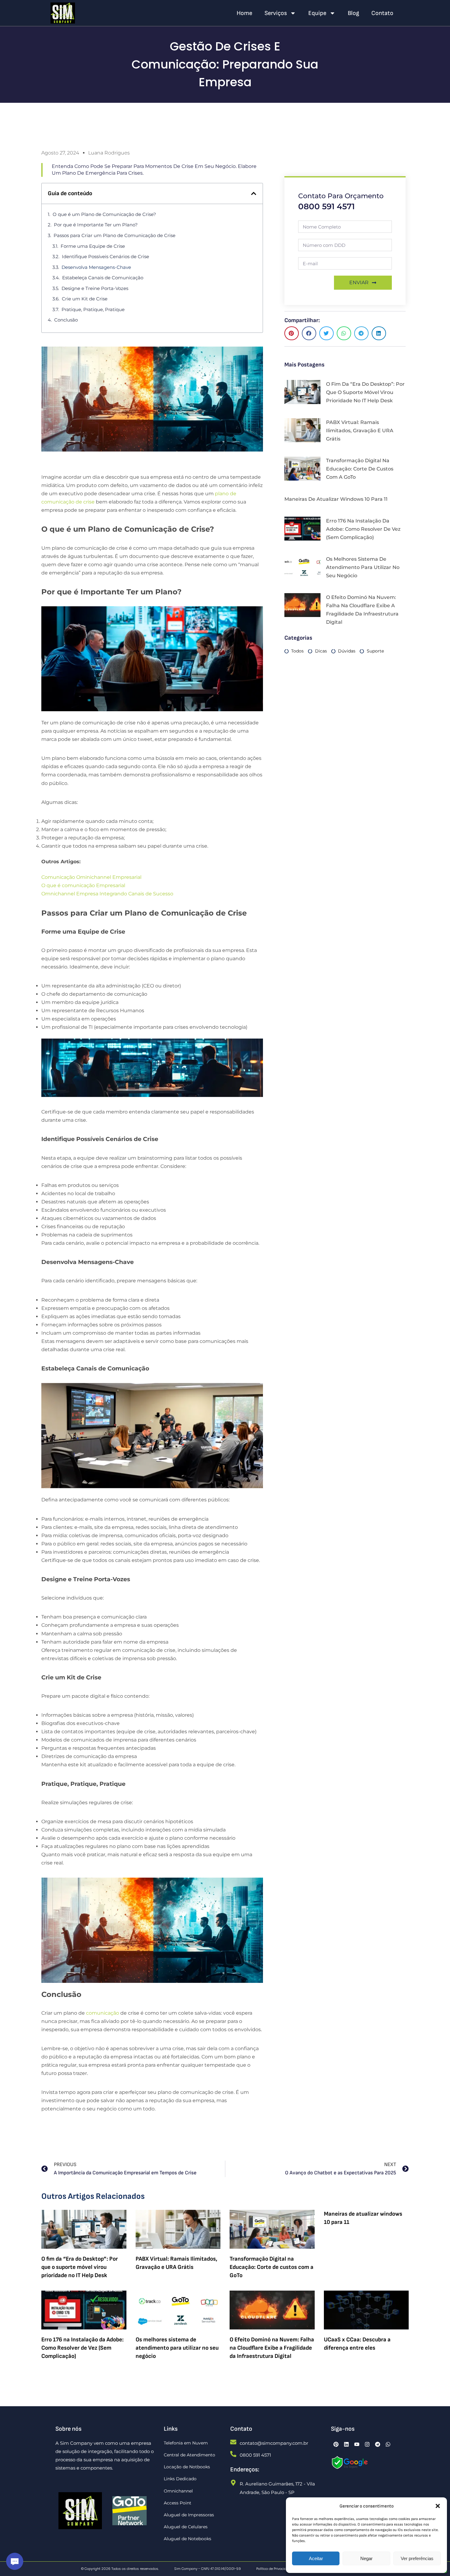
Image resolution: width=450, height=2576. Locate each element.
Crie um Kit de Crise (85, 299)
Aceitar (316, 2558)
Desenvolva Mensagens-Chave (96, 267)
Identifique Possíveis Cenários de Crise (105, 256)
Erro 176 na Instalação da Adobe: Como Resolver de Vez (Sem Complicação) (363, 529)
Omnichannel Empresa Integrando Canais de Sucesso (107, 894)
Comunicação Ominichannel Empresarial (91, 877)
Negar (366, 2558)
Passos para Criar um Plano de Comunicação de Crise (114, 235)
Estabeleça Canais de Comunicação (103, 278)
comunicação (103, 2013)
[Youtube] (357, 2444)
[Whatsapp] (388, 2444)
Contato (382, 13)
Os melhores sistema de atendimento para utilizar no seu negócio (363, 567)
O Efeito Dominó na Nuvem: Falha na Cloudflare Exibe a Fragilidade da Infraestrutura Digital (272, 2348)
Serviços (276, 13)
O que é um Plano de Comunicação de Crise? (104, 214)
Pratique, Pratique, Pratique (93, 309)
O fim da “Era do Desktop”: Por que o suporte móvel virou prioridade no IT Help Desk (365, 392)
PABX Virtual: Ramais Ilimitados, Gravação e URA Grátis (360, 431)
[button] (438, 2506)
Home (244, 13)
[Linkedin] (347, 2444)
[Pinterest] (336, 2444)
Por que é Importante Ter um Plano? (96, 225)
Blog (353, 13)
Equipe (317, 13)
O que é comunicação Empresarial (83, 885)
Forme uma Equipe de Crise (93, 246)
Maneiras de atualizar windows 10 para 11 (336, 499)
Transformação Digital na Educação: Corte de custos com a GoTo (360, 469)
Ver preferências (417, 2558)
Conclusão (66, 320)
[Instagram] (367, 2444)
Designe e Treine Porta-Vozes (95, 288)
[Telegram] (378, 2444)
